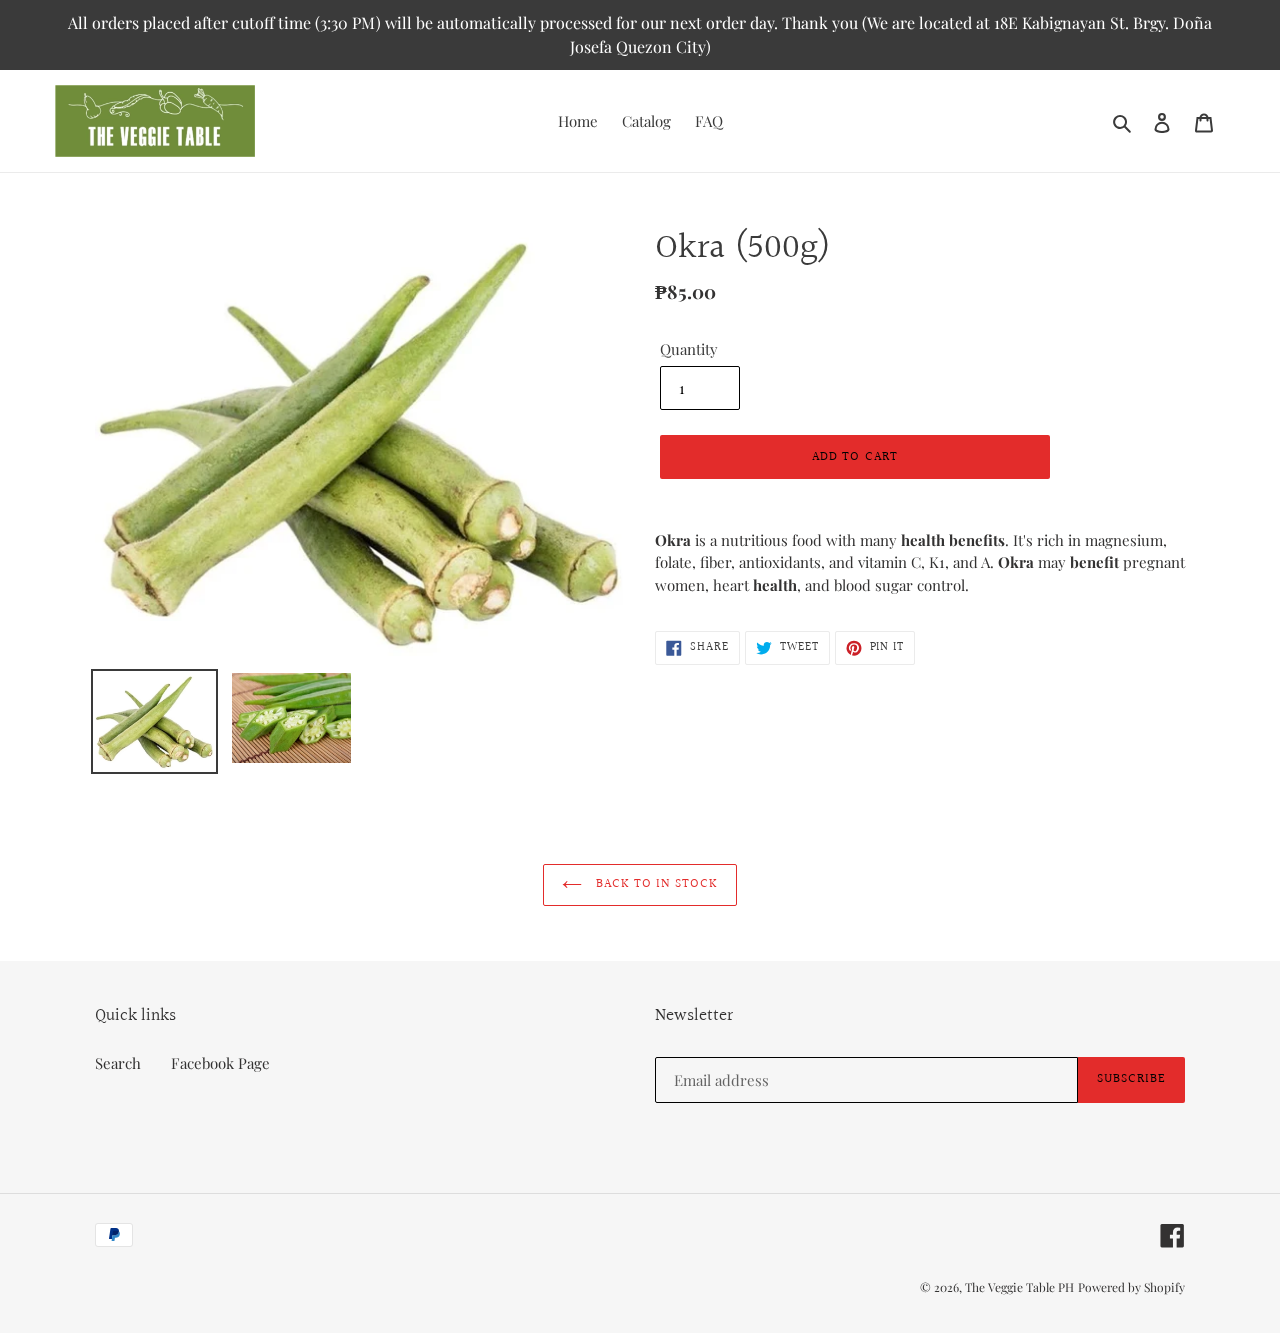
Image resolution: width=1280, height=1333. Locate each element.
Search (118, 1063)
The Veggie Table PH (1019, 1287)
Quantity (689, 349)
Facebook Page (220, 1063)
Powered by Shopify (1131, 1287)
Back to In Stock (655, 884)
